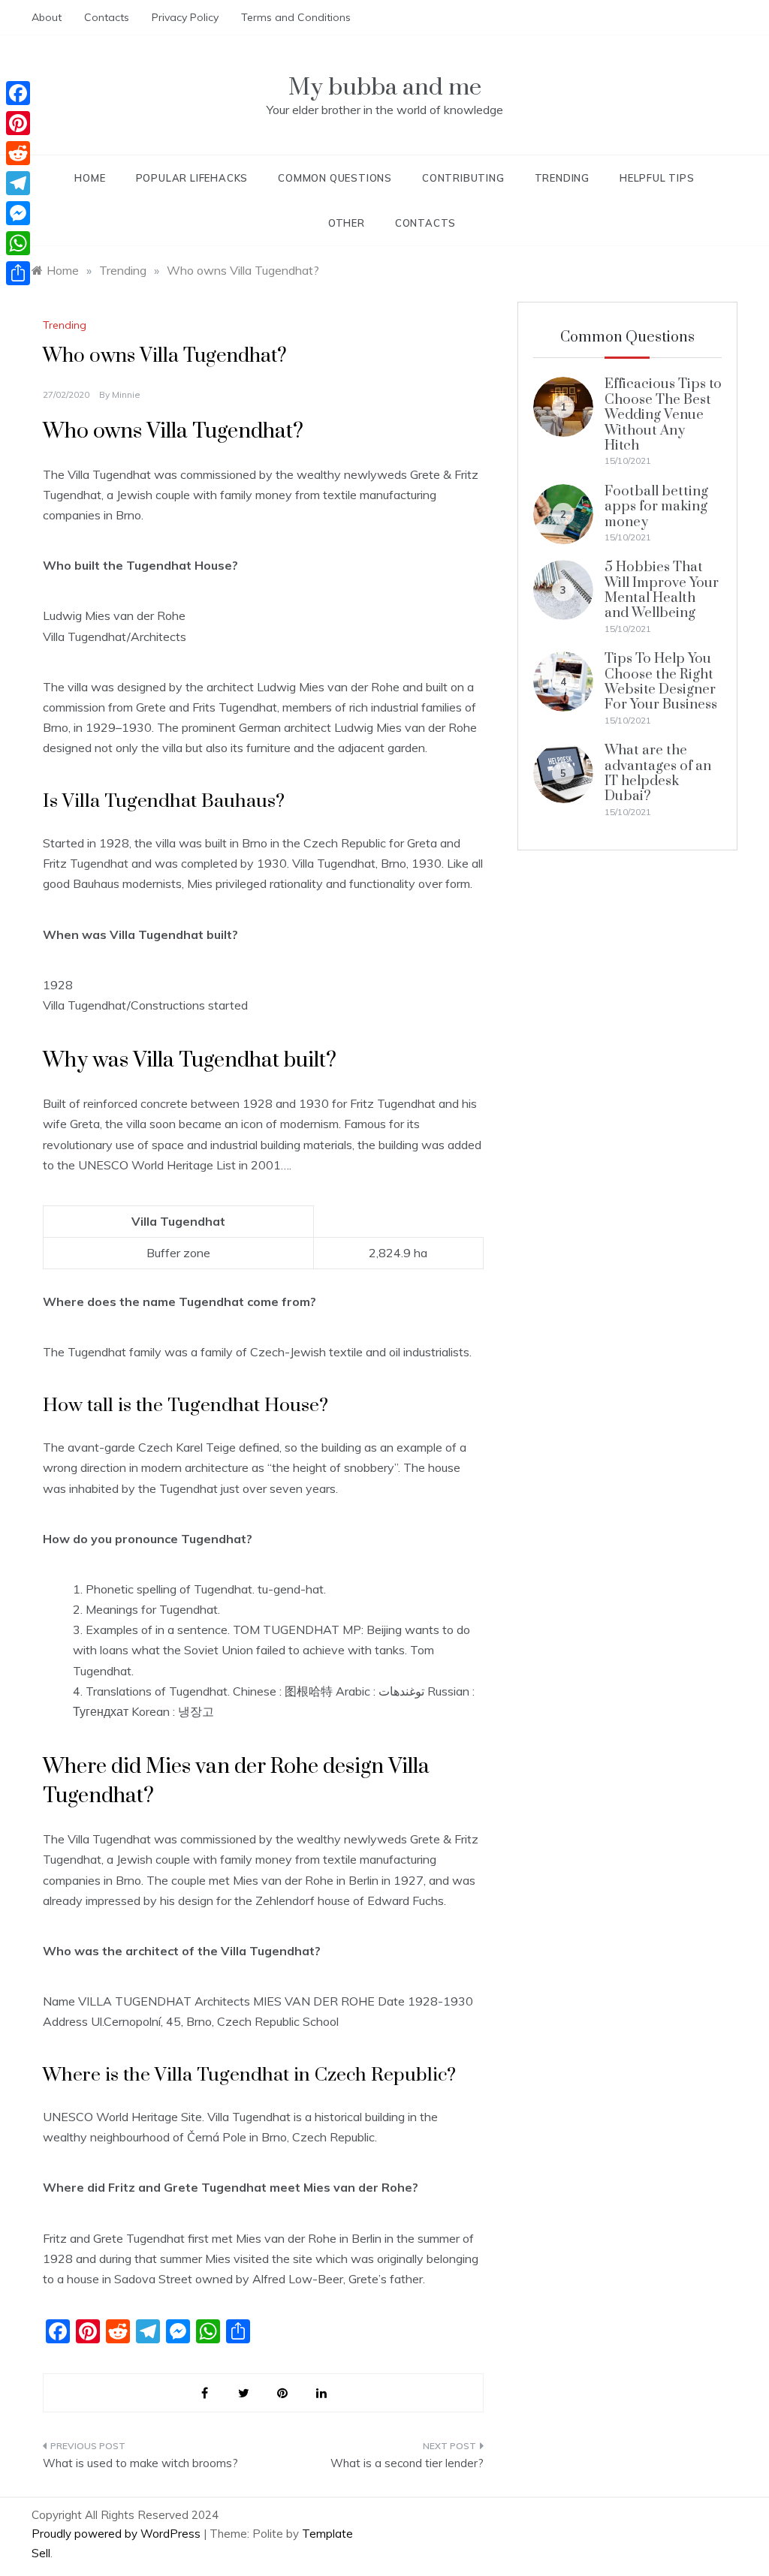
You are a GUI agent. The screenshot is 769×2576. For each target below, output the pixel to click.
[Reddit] (18, 153)
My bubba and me (385, 87)
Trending (562, 178)
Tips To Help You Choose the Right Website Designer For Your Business (661, 682)
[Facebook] (18, 93)
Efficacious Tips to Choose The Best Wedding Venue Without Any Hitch (663, 415)
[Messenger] (18, 213)
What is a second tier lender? (407, 2463)
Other (347, 223)
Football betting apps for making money (656, 507)
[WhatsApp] (18, 243)
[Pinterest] (18, 123)
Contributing (463, 178)
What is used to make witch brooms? (140, 2463)
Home (90, 178)
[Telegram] (18, 183)
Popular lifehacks (192, 178)
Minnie (126, 394)
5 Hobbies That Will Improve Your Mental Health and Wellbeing (662, 590)
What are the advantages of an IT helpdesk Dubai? (658, 773)
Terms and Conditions (296, 17)
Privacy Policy (185, 17)
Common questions (335, 178)
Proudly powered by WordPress (118, 2534)
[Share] (18, 273)
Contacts (107, 17)
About (47, 17)
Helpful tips (657, 178)
